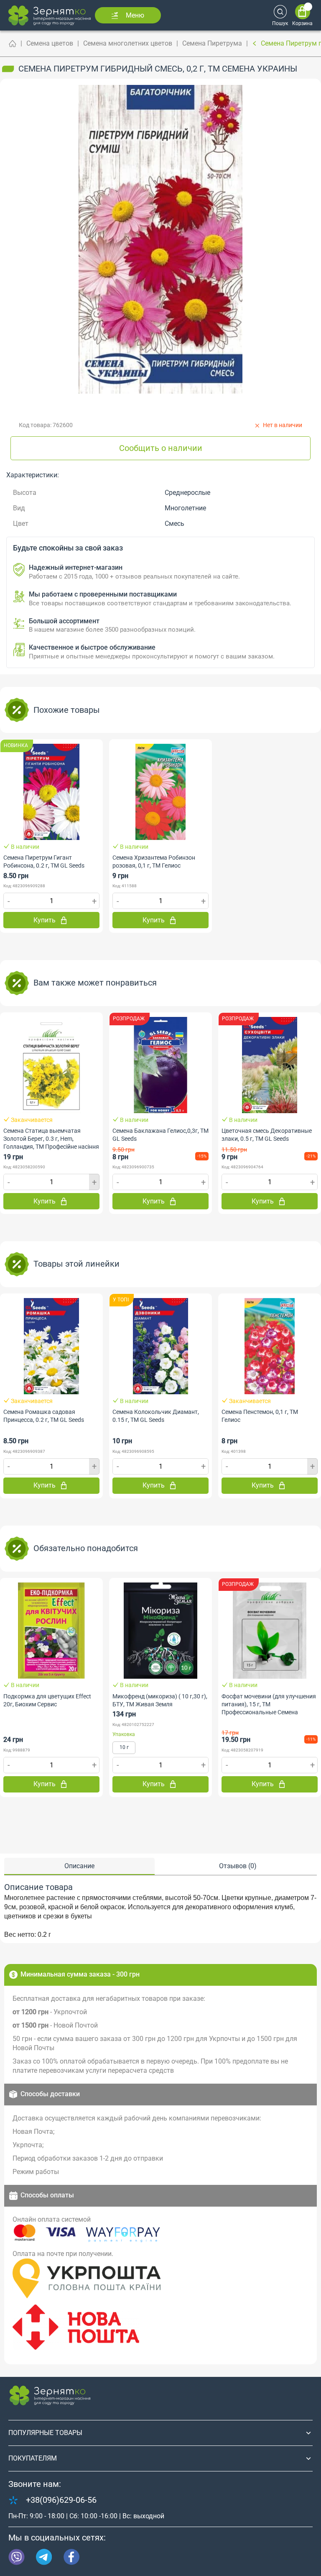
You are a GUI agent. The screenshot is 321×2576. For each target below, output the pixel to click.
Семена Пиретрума (212, 43)
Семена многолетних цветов (128, 43)
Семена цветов (50, 43)
